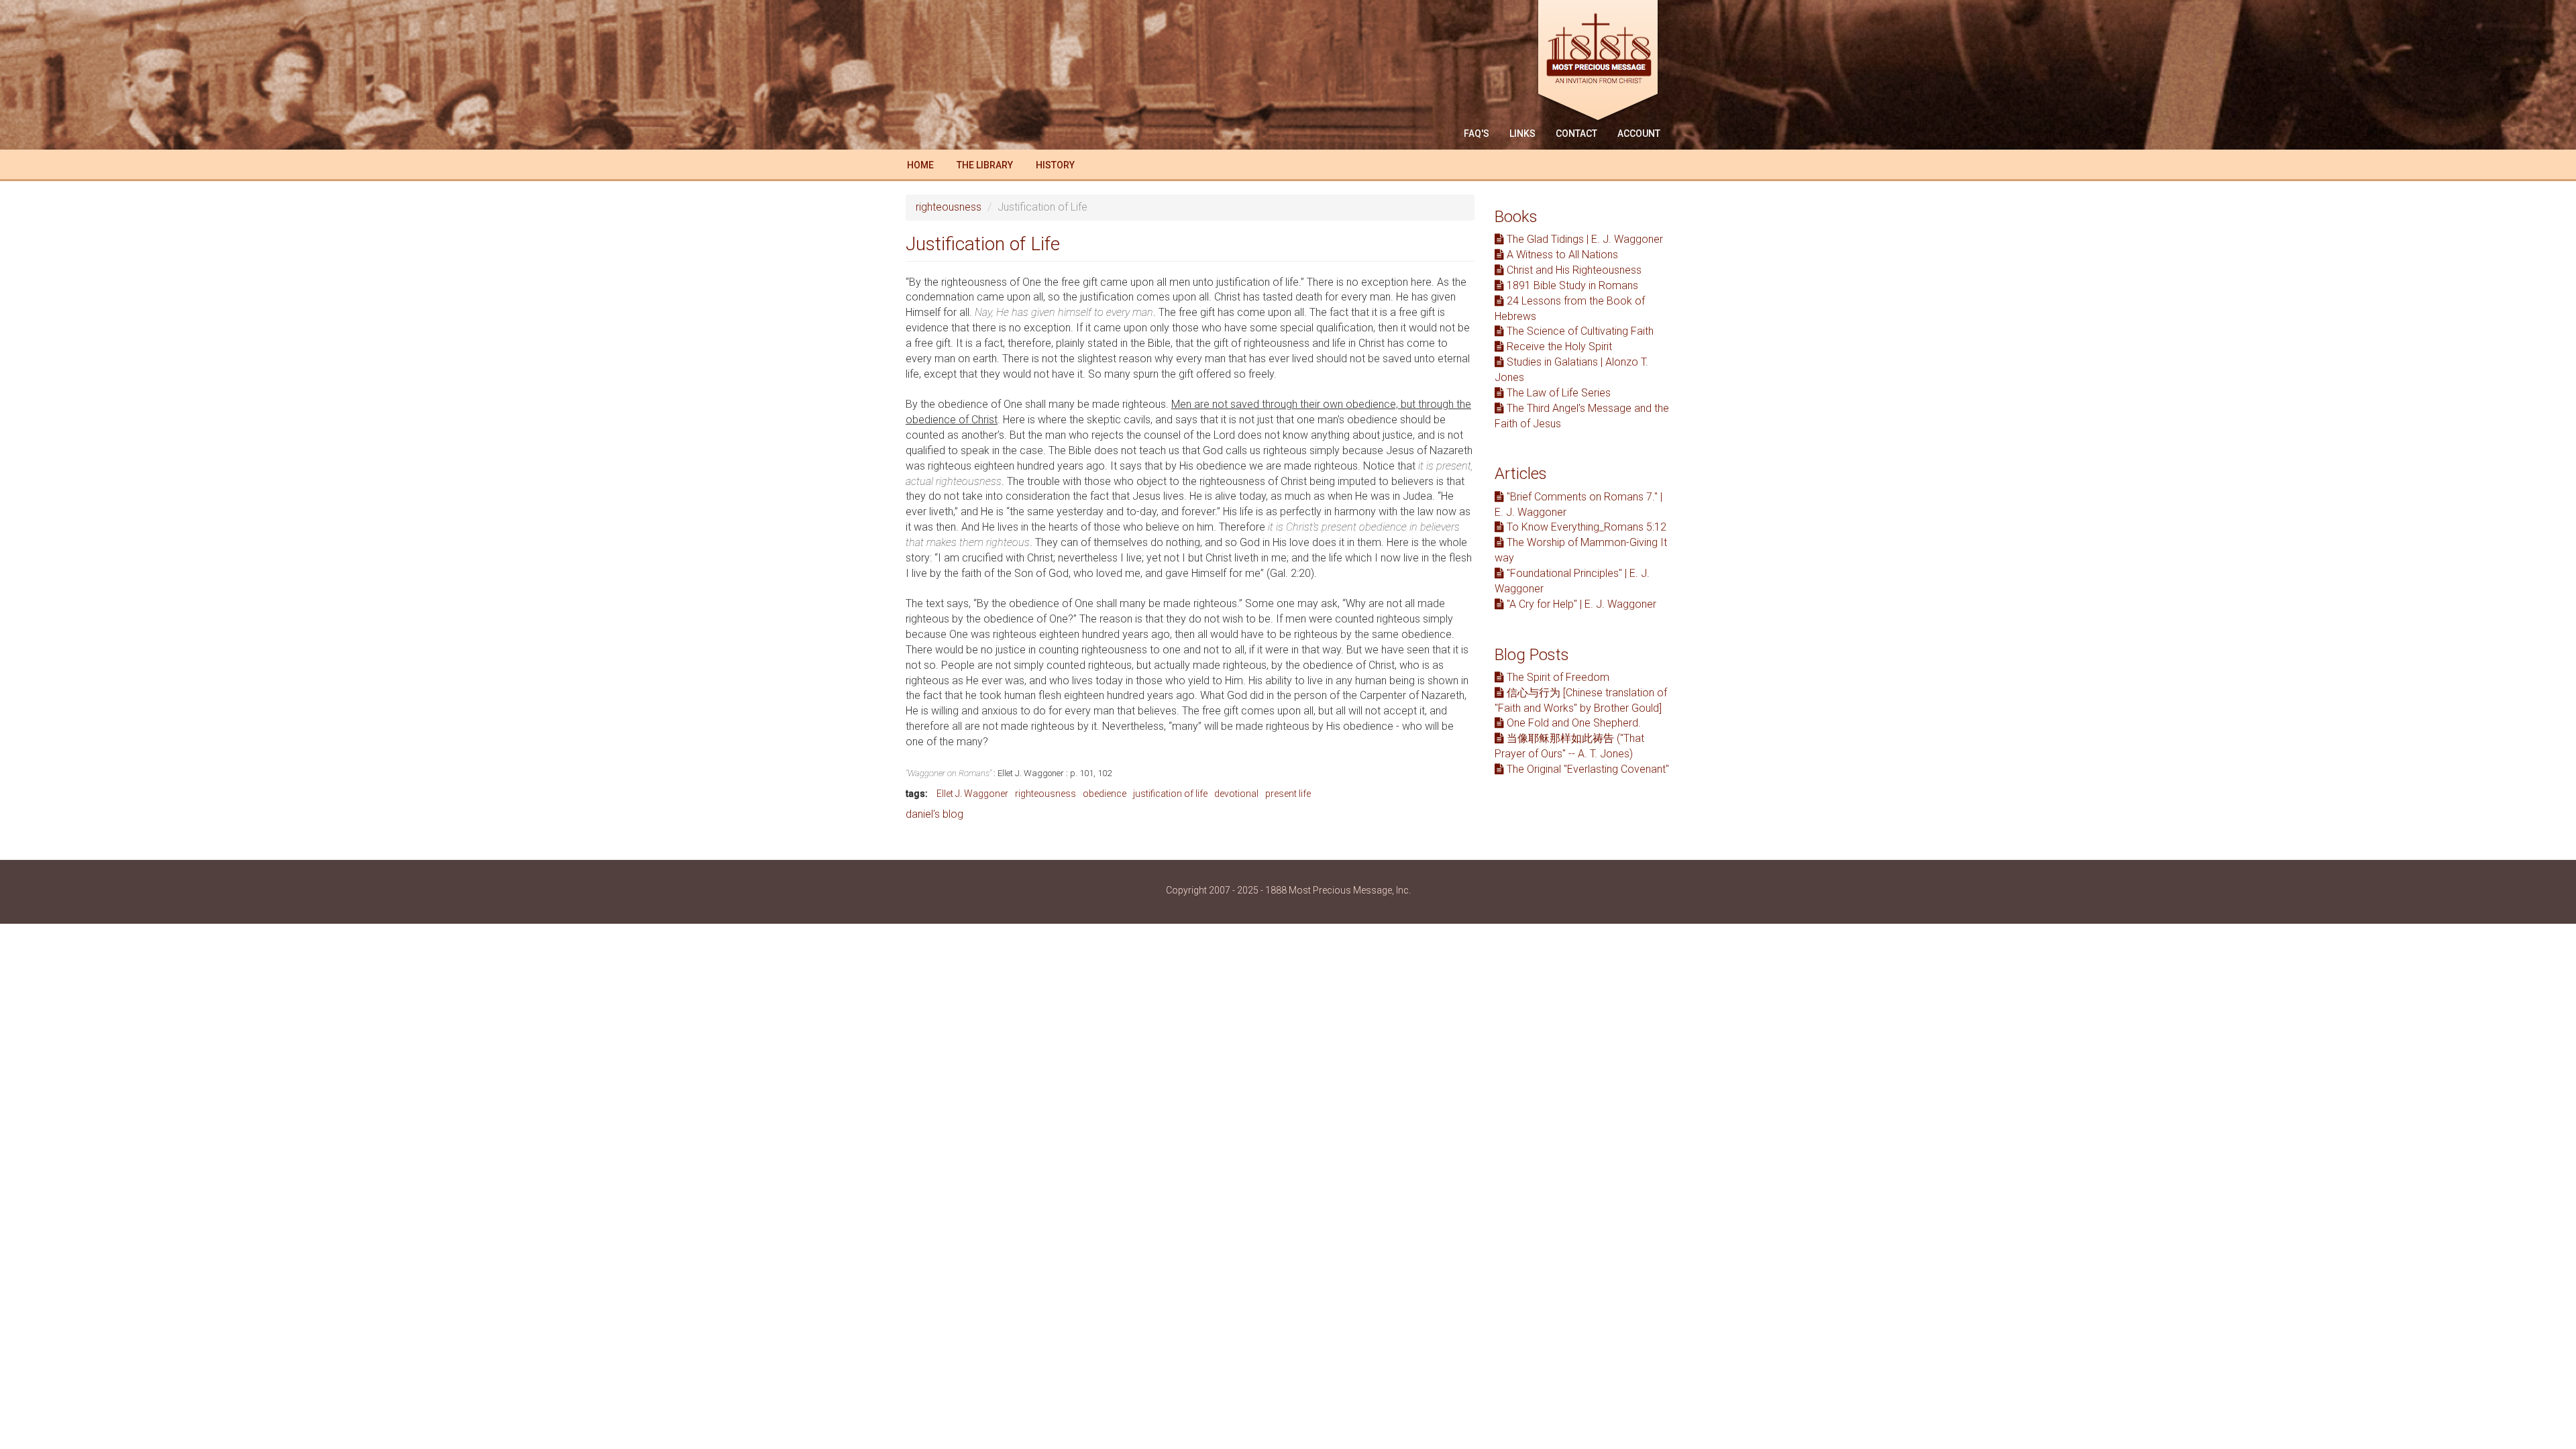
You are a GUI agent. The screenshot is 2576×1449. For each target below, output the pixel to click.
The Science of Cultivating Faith (1579, 331)
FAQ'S (1477, 133)
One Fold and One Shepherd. (1572, 723)
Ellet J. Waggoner (972, 794)
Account (1639, 133)
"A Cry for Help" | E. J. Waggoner (1580, 604)
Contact (1576, 133)
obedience (1105, 794)
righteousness (949, 207)
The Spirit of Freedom (1557, 677)
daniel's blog (934, 814)
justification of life (1170, 794)
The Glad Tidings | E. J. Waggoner (1584, 239)
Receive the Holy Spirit (1558, 346)
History (1055, 165)
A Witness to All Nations (1561, 255)
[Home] (1603, 62)
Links (1522, 133)
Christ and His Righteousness (1573, 270)
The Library (985, 165)
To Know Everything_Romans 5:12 (1585, 527)
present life (1288, 794)
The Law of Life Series (1557, 393)
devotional (1236, 794)
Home (920, 165)
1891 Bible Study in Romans (1571, 285)
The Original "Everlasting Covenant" (1587, 769)
